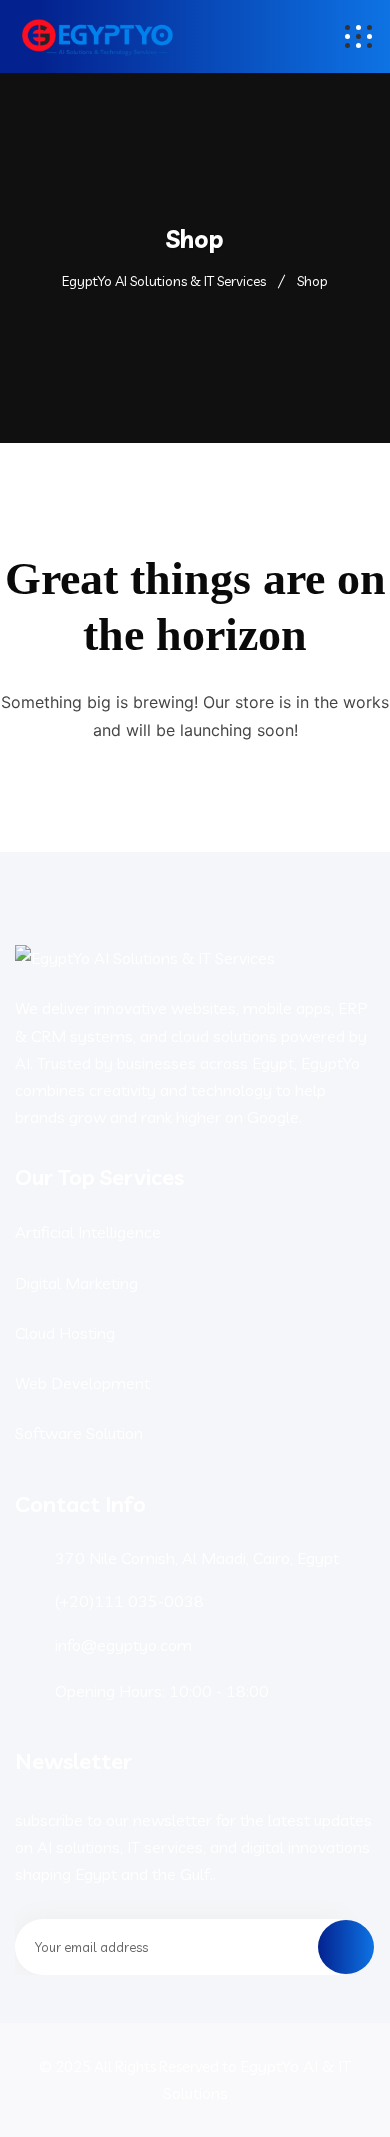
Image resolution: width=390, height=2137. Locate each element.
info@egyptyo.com (123, 1645)
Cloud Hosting (65, 1333)
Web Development (82, 1383)
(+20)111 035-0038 (129, 1601)
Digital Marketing (76, 1283)
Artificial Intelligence (88, 1232)
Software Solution (79, 1433)
